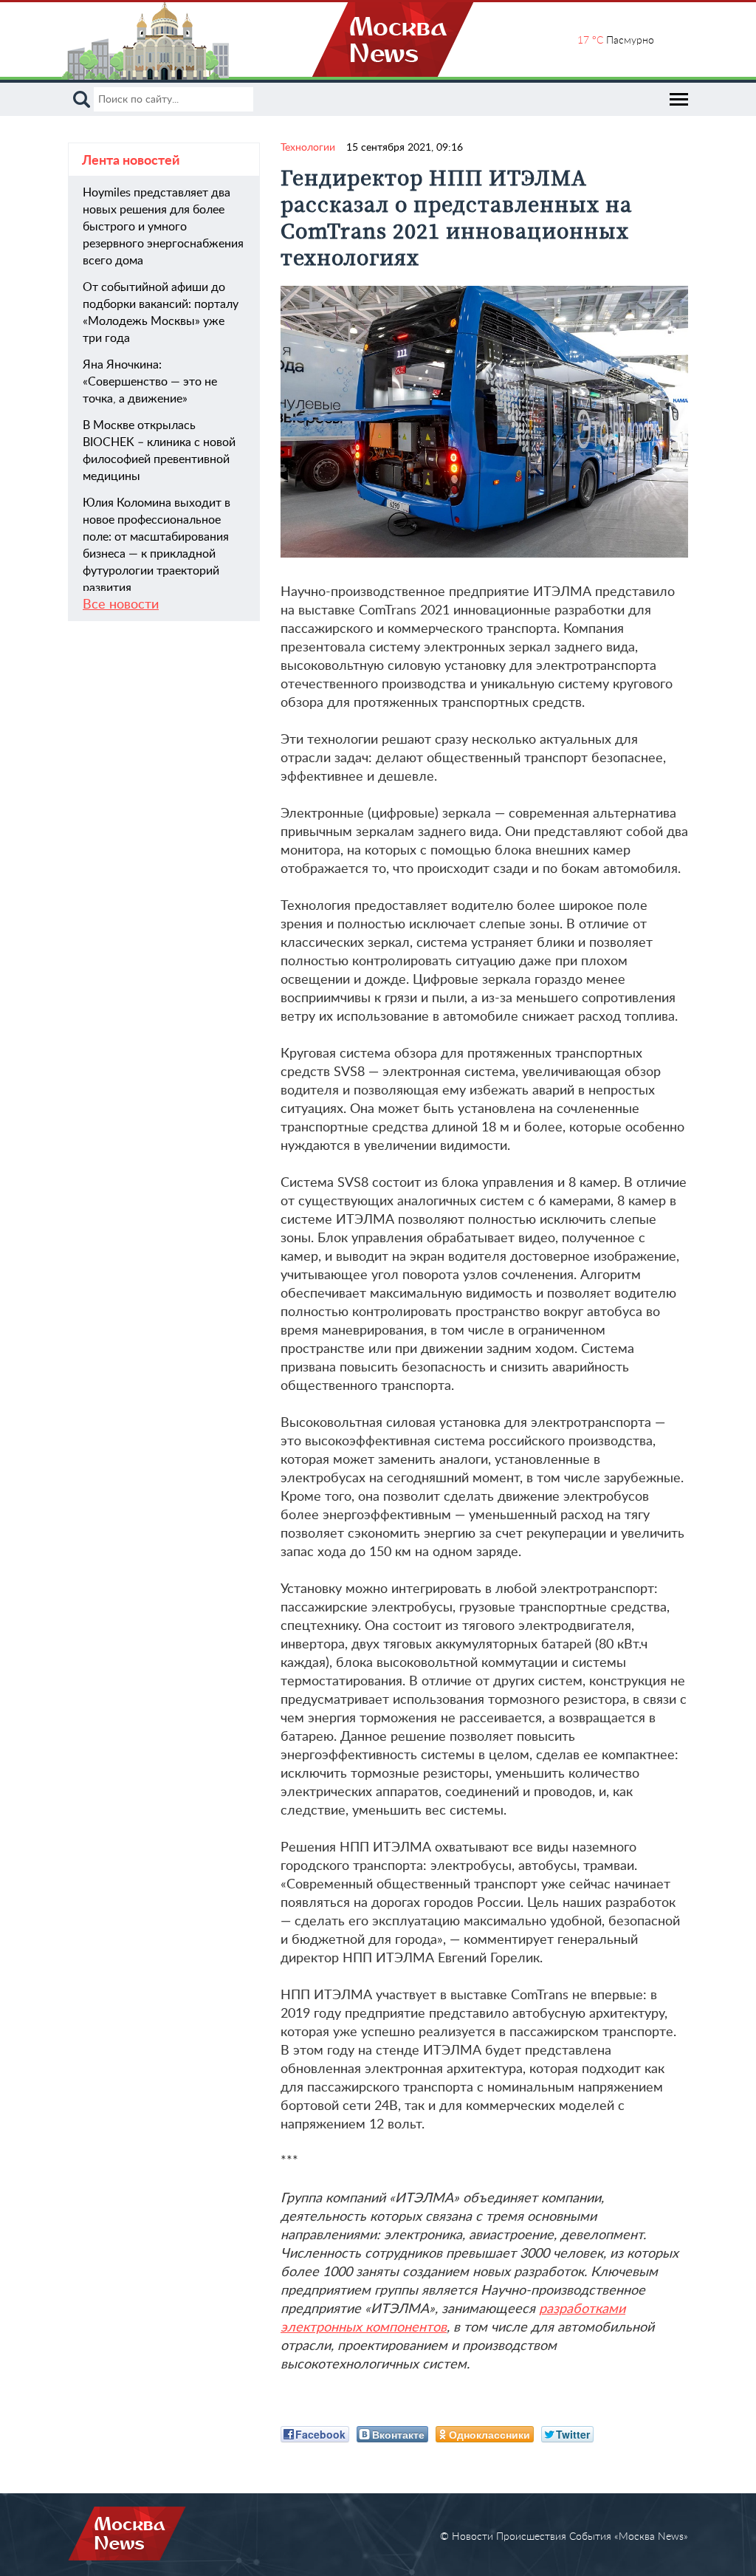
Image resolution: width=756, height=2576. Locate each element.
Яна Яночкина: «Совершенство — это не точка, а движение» (150, 382)
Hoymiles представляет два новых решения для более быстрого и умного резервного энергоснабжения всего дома (163, 227)
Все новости (121, 605)
